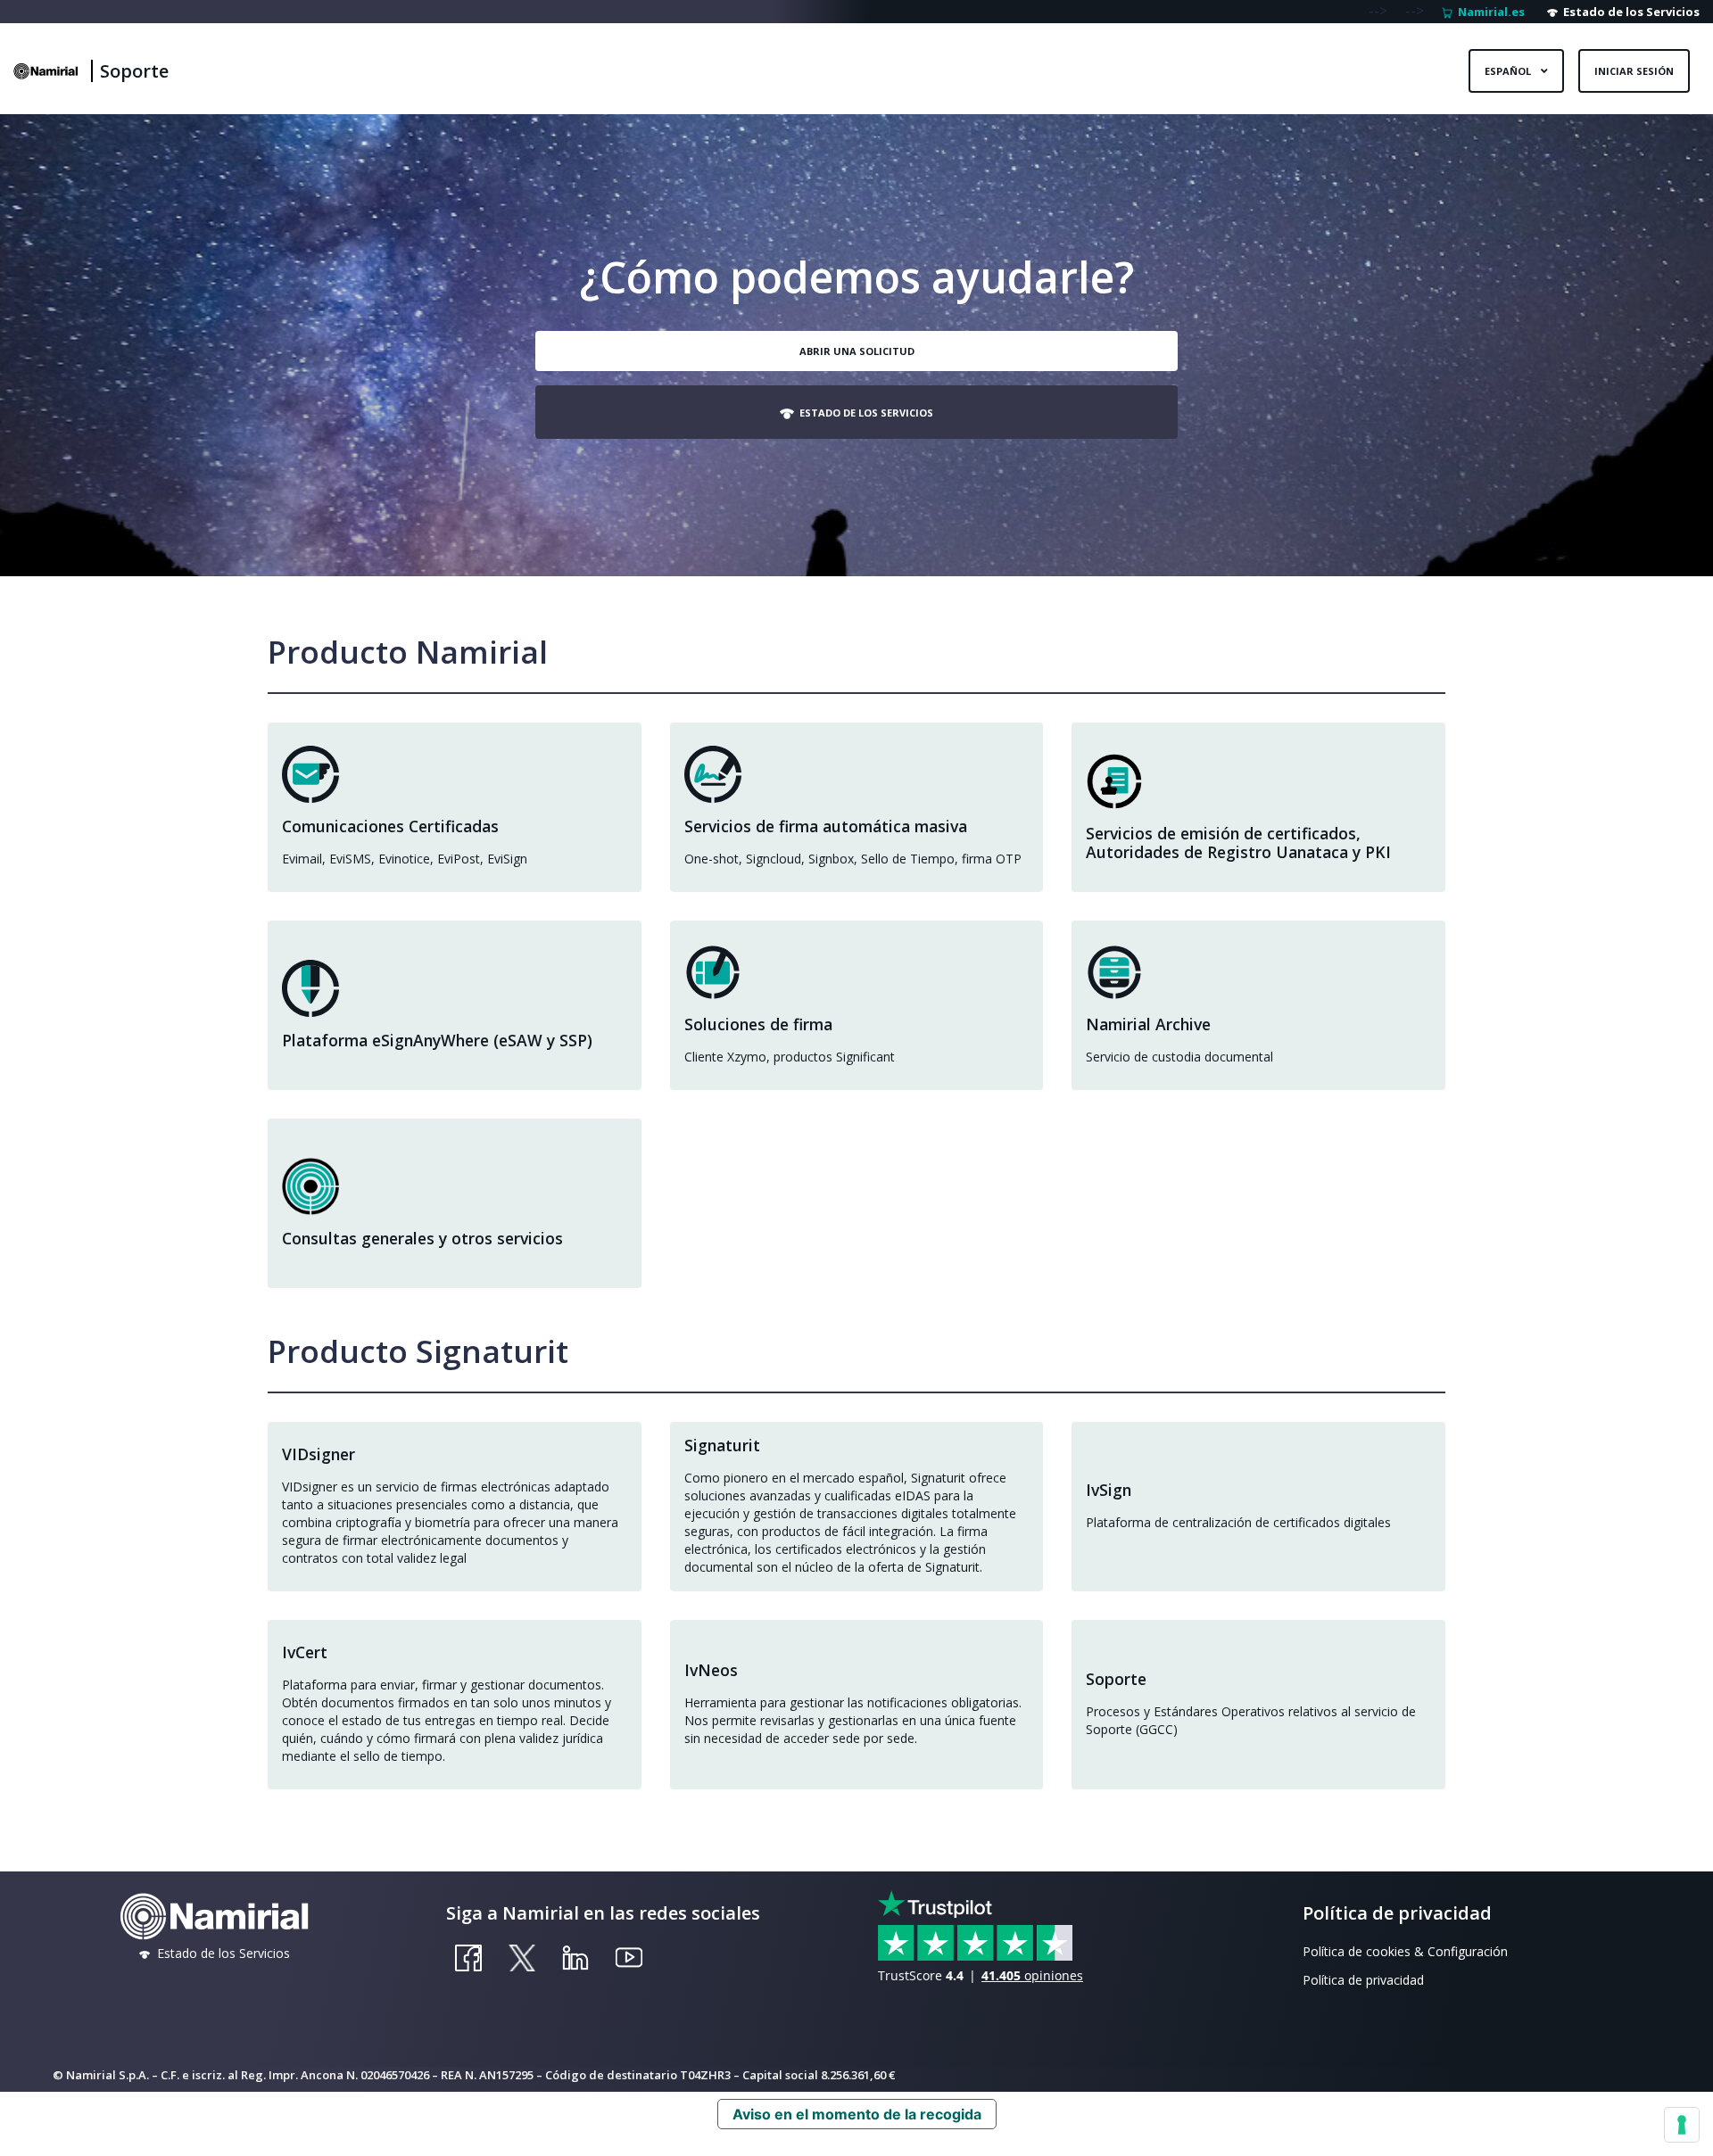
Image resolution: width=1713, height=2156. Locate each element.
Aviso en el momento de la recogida (857, 2114)
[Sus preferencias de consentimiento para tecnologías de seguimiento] (1682, 2125)
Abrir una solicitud (857, 351)
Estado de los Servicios (1629, 12)
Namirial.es (1489, 12)
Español (1509, 71)
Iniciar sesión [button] (1634, 71)
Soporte (134, 71)
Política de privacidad (1363, 1980)
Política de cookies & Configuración (1405, 1951)
